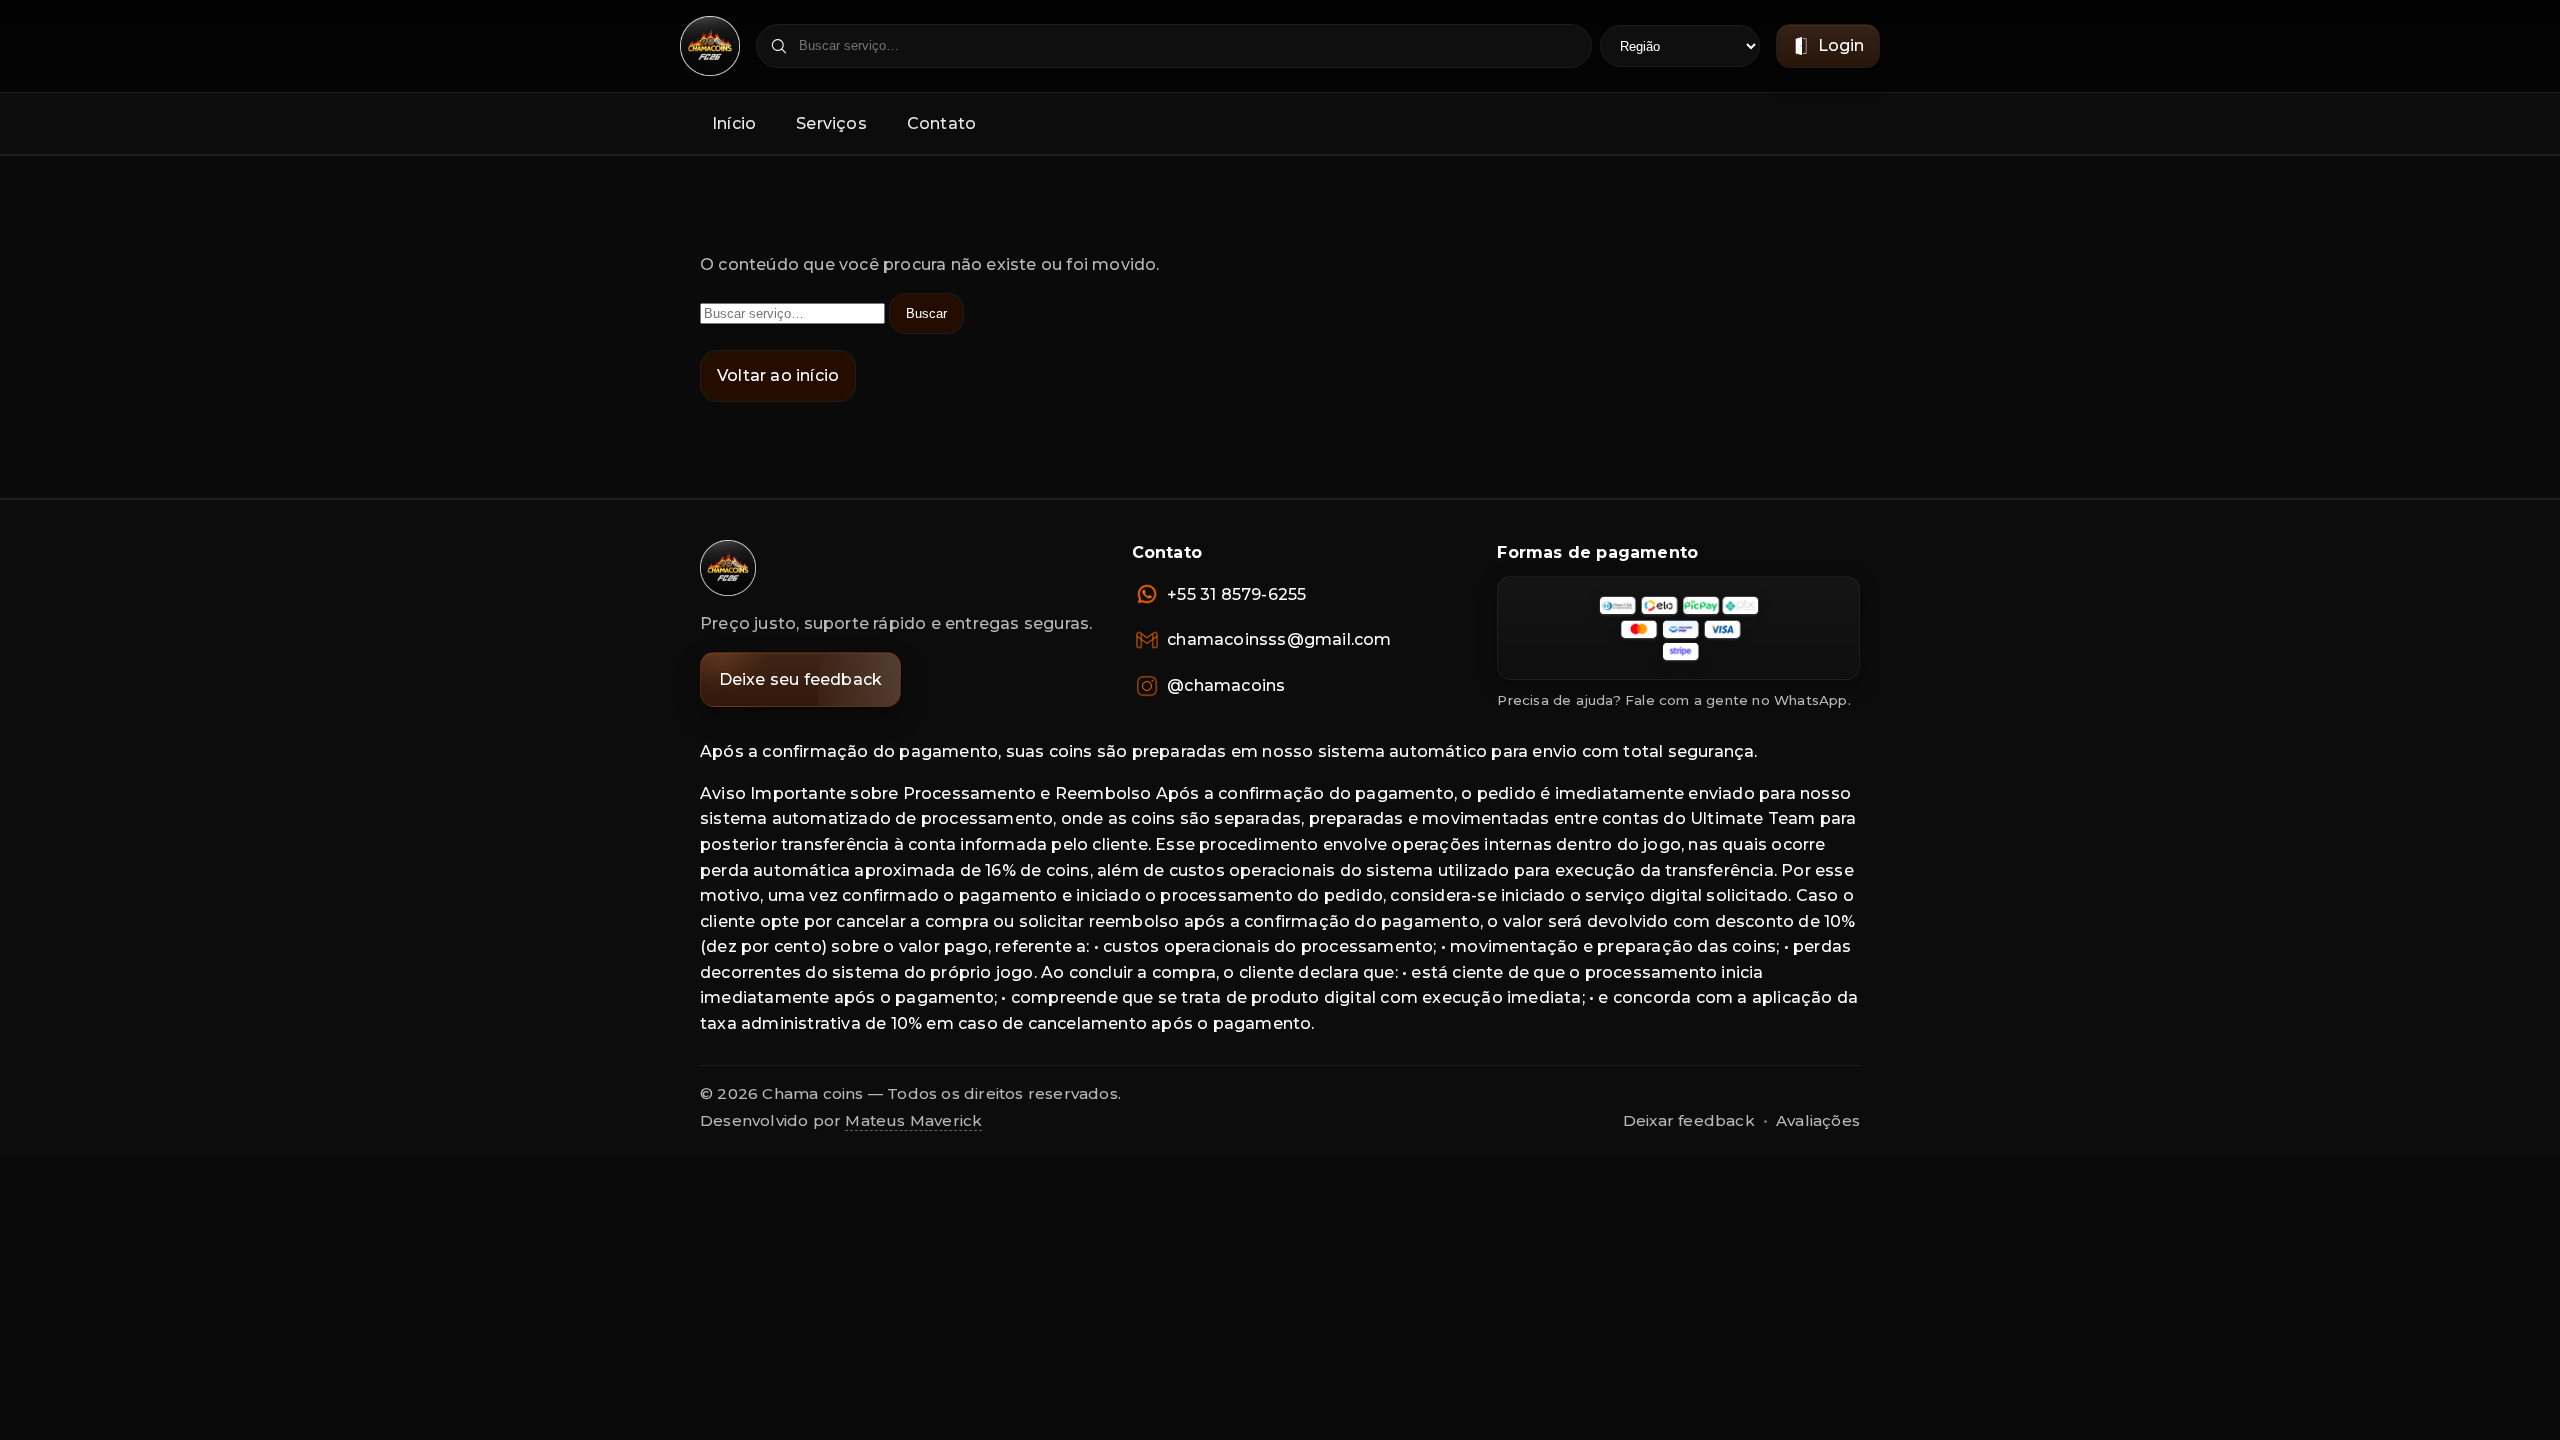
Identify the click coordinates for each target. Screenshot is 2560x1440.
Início (734, 123)
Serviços (831, 123)
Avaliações (1818, 1120)
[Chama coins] (728, 568)
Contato (941, 123)
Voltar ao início (778, 375)
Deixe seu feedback (801, 679)
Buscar (926, 313)
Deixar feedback (1689, 1120)
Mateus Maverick (913, 1120)
